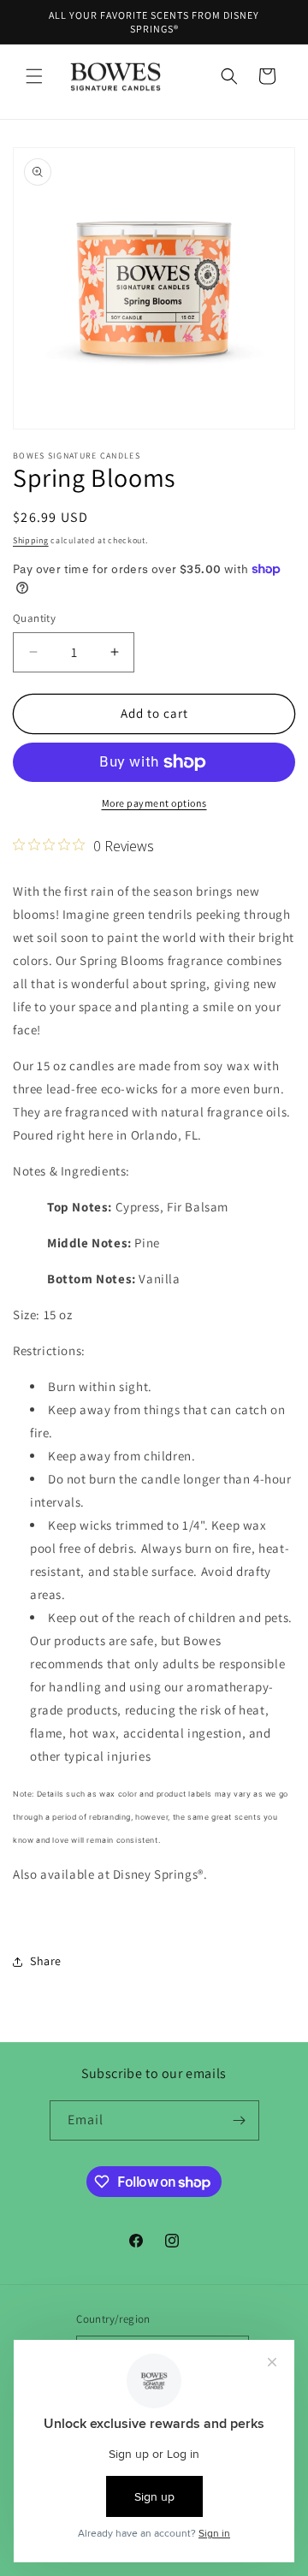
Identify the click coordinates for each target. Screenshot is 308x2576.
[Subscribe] (240, 2120)
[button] (34, 76)
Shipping (31, 540)
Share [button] (46, 1961)
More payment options (154, 803)
